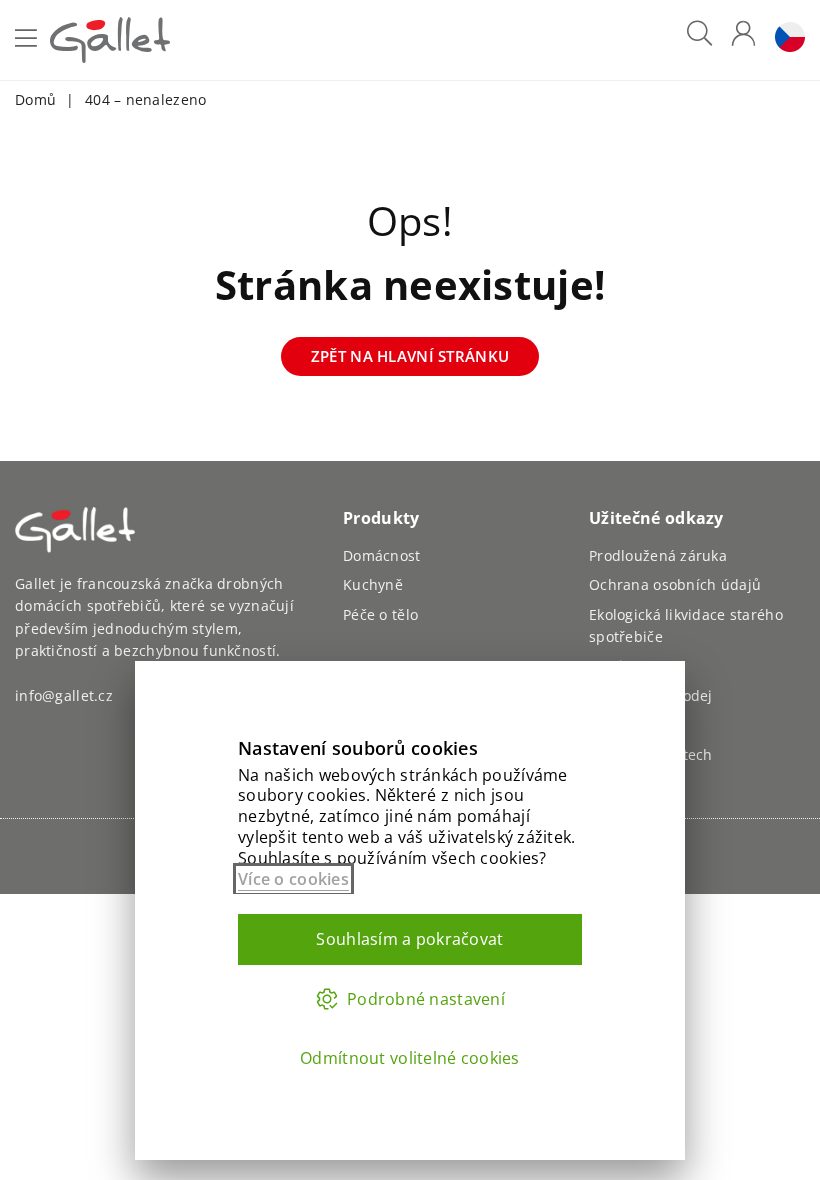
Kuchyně (373, 584)
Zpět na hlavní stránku (410, 356)
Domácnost (382, 555)
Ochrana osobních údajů (675, 584)
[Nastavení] (785, 40)
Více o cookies (293, 879)
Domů (35, 99)
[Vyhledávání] (699, 40)
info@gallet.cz (64, 695)
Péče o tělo (380, 614)
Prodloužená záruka (658, 555)
